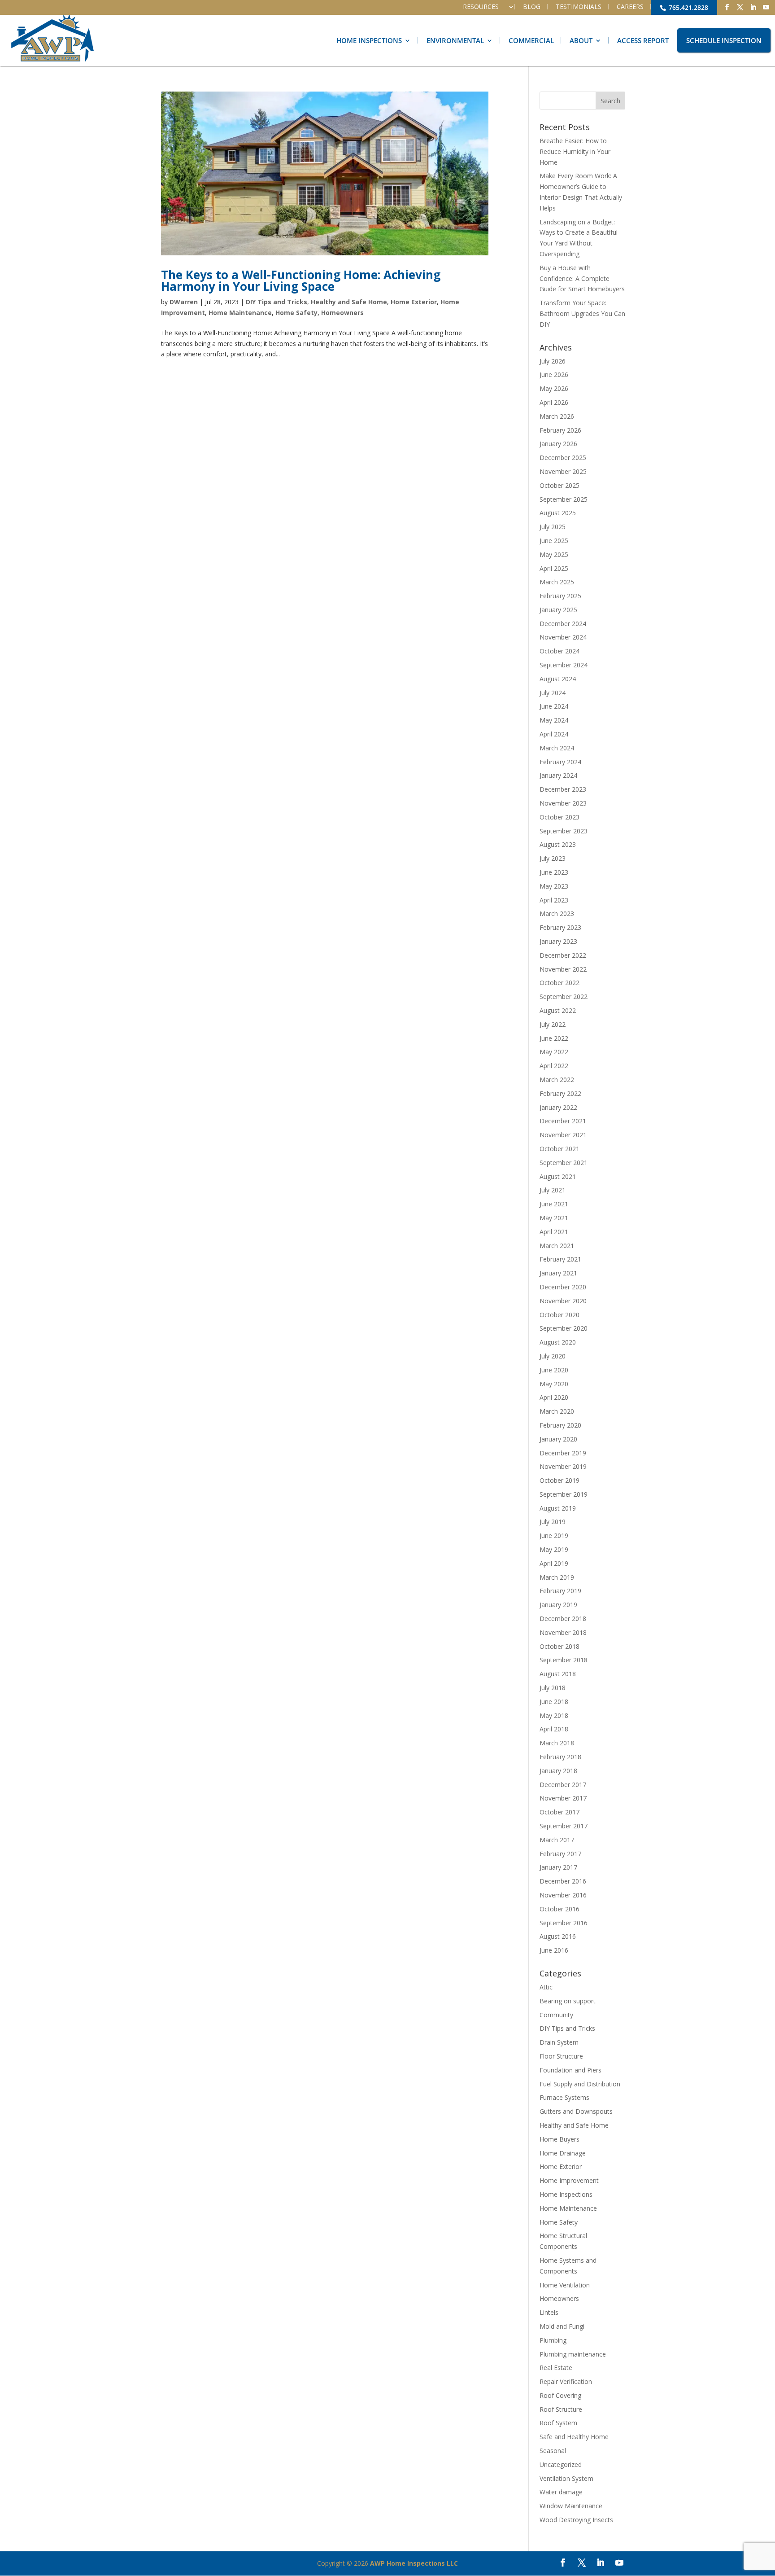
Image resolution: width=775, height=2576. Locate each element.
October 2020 (559, 1315)
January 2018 (558, 1771)
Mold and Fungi (562, 2326)
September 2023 (564, 831)
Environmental (455, 40)
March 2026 (557, 416)
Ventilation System (566, 2478)
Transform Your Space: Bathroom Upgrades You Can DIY (582, 313)
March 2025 (557, 582)
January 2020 (558, 1439)
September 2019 (564, 1494)
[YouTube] (766, 7)
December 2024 (563, 624)
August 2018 (558, 1674)
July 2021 (553, 1190)
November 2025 (563, 471)
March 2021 (557, 1246)
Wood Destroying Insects (576, 2520)
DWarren (184, 302)
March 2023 (557, 913)
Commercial (531, 40)
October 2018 (559, 1646)
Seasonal (553, 2451)
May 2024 (554, 720)
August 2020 (558, 1342)
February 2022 (560, 1093)
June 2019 (554, 1536)
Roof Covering (560, 2395)
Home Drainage (563, 2153)
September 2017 (564, 1826)
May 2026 (554, 388)
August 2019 (558, 1508)
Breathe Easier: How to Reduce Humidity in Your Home (575, 151)
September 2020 (564, 1328)
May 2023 (554, 886)
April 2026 (554, 402)
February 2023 (560, 927)
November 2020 (563, 1301)
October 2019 (559, 1480)
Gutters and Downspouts (576, 2111)
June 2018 (554, 1702)
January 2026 (558, 444)
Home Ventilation (565, 2285)
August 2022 (558, 1010)
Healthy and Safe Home (349, 302)
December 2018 (563, 1619)
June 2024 (554, 706)
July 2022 (553, 1024)
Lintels (549, 2312)
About (581, 40)
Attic (546, 1987)
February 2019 (560, 1591)
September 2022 (564, 997)
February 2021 (560, 1259)
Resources (481, 7)
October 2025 (559, 485)
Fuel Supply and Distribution (580, 2084)
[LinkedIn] (753, 7)
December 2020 (563, 1287)
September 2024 (564, 665)
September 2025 (564, 499)
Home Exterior (414, 302)
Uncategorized (561, 2464)
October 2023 (559, 817)
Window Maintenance (571, 2506)
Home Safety (296, 313)
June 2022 (554, 1038)
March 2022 (557, 1080)
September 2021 (564, 1163)
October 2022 (559, 983)
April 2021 (554, 1232)
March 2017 (557, 1840)
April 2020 (554, 1397)
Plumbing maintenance (573, 2354)
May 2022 (554, 1052)
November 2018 (563, 1632)
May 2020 (554, 1384)
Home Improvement (569, 2180)
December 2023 (563, 789)
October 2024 (559, 651)
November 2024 (563, 637)
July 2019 (553, 1522)
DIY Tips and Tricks (276, 302)
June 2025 (554, 541)
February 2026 (560, 430)
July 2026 (553, 361)
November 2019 (563, 1466)
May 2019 (554, 1549)
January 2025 (558, 610)
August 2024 (558, 679)
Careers (630, 7)
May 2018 (554, 1715)
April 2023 (554, 900)
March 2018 (557, 1743)
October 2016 (559, 1909)
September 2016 (564, 1923)
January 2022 (558, 1107)
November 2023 (563, 803)
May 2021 (554, 1218)
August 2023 (558, 844)
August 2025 (558, 513)
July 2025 (553, 527)
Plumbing (553, 2340)
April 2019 (554, 1563)
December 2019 (563, 1453)
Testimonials (579, 7)
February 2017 (560, 1854)
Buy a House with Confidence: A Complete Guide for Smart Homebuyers (582, 278)
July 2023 (553, 858)
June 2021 (554, 1204)
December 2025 (563, 458)
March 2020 (557, 1411)
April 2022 (554, 1066)
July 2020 (553, 1356)
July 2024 (553, 693)
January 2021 (558, 1273)
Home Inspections (369, 40)
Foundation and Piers (570, 2070)
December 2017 (563, 1785)
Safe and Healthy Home (574, 2437)
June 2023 (554, 872)
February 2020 (560, 1425)
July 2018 (553, 1688)
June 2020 (554, 1370)
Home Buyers (559, 2139)
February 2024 (560, 762)
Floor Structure (561, 2056)
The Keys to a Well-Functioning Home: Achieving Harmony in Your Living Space (301, 280)
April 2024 (554, 734)
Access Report (643, 40)
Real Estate (556, 2368)
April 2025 (554, 568)
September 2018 (564, 1660)
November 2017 (563, 1798)
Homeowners (342, 313)
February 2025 (560, 596)
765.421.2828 (688, 7)
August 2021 (558, 1176)
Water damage (561, 2492)
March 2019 (557, 1577)
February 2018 (560, 1757)
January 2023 (558, 941)
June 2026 (554, 375)
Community (556, 2015)
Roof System (558, 2423)
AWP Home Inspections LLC (414, 2563)
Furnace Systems (564, 2097)
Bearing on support (568, 2001)
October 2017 (559, 1812)
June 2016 (554, 1950)
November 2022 (563, 969)
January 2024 (558, 775)
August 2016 (558, 1936)
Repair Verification (566, 2381)
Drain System (559, 2042)
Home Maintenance (240, 313)
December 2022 (563, 955)
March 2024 (557, 748)
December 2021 (563, 1121)
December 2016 (563, 1881)
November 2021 (563, 1135)
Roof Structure (561, 2409)
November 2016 (563, 1895)
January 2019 (558, 1605)
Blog (532, 7)
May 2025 (554, 554)
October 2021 (559, 1149)
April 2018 (554, 1729)
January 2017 (558, 1867)
